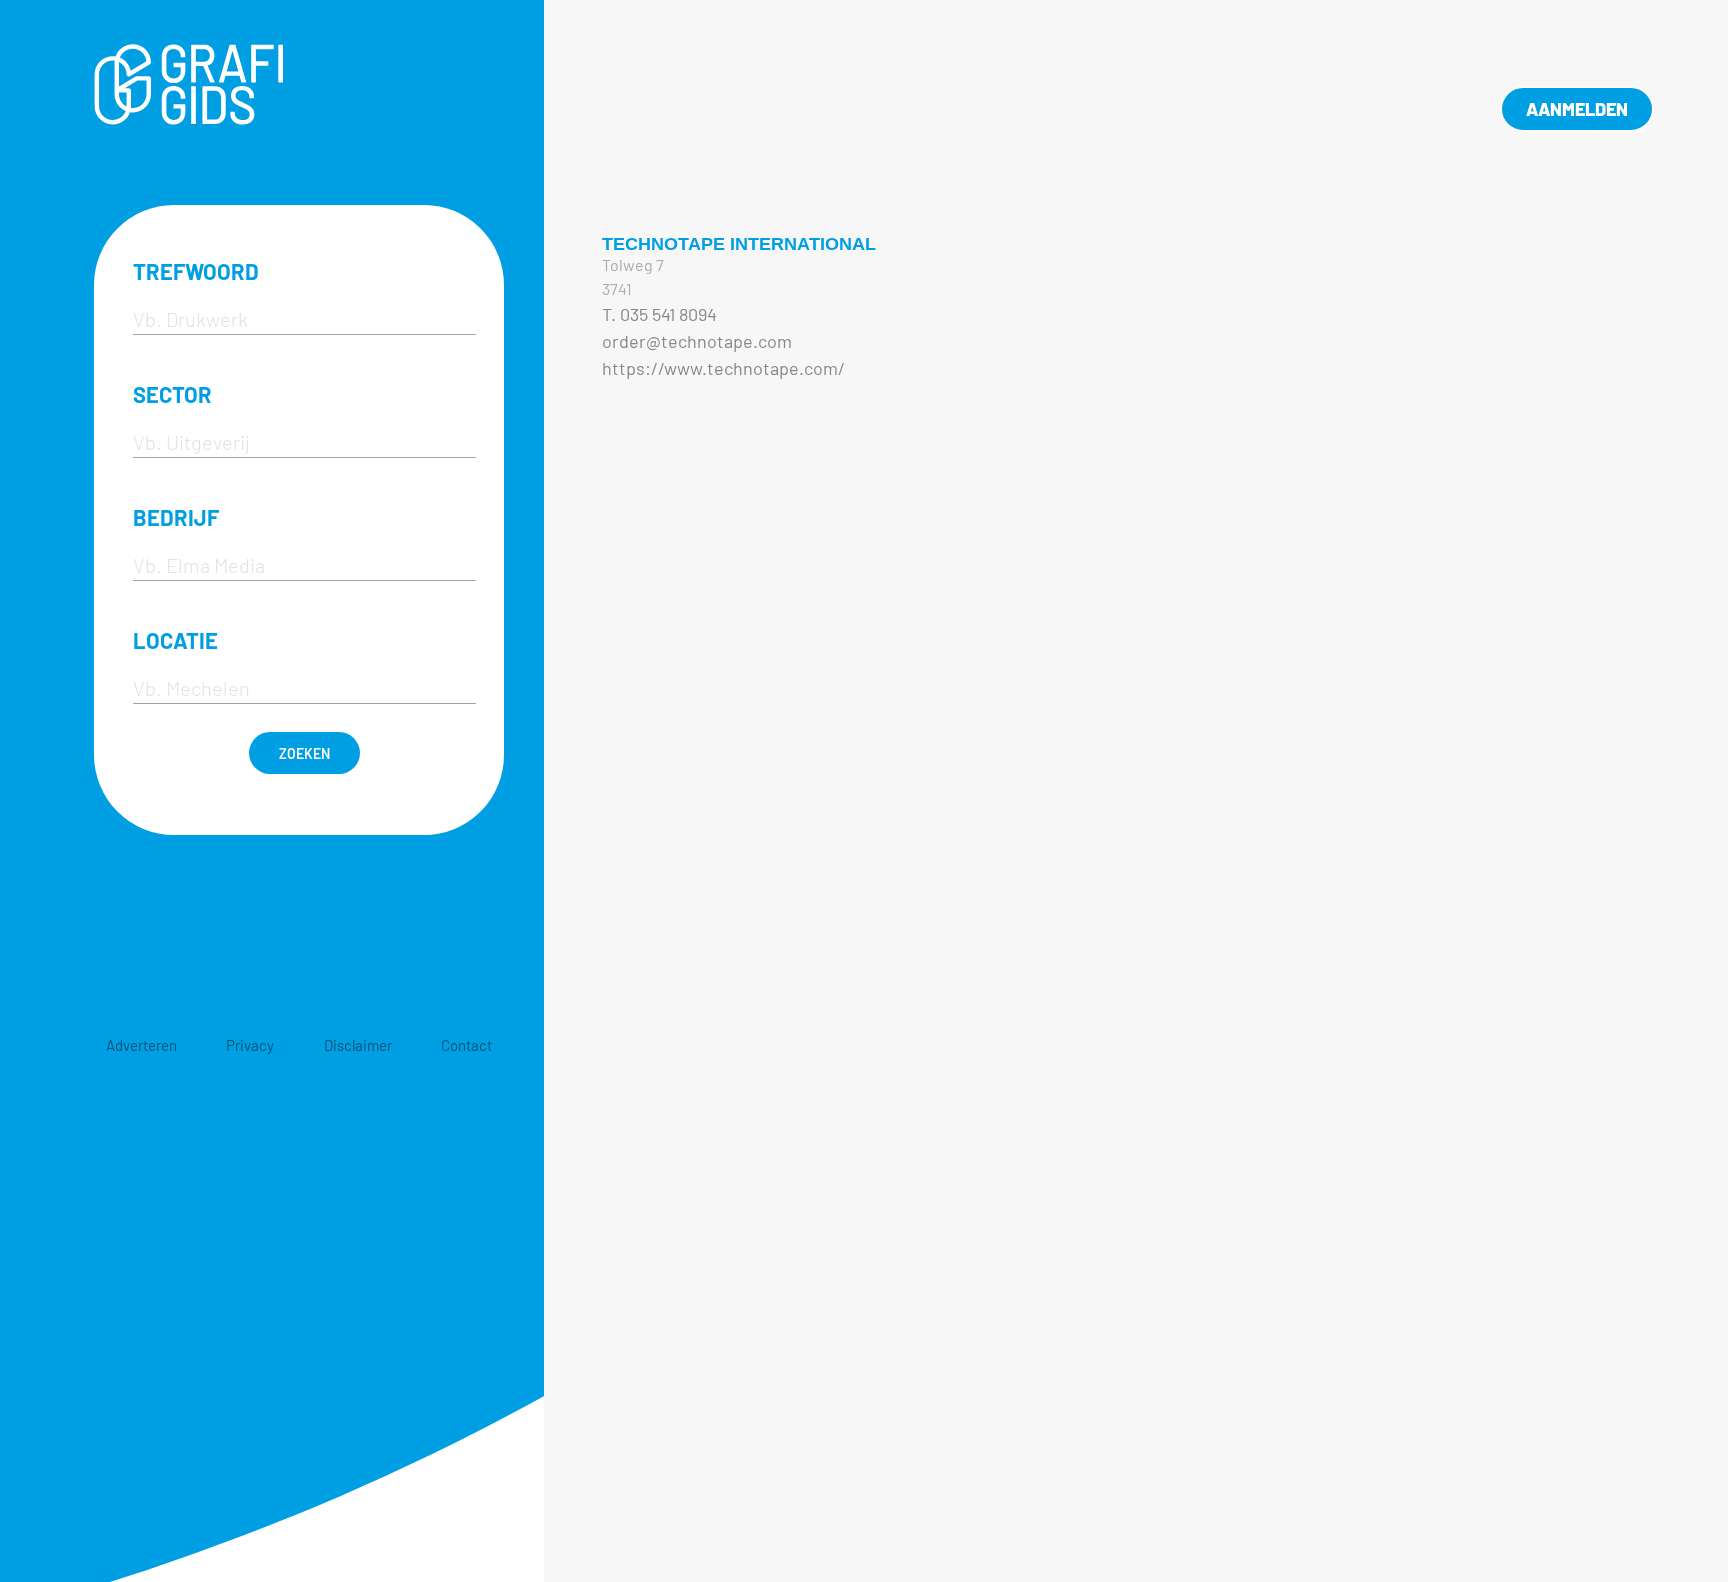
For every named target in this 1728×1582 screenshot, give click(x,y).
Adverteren (141, 1045)
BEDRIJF (176, 517)
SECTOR (172, 394)
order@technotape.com (697, 341)
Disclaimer (358, 1045)
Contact (466, 1045)
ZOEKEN (304, 753)
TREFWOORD (196, 271)
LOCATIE (175, 640)
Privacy (250, 1045)
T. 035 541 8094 (659, 314)
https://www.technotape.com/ (723, 368)
